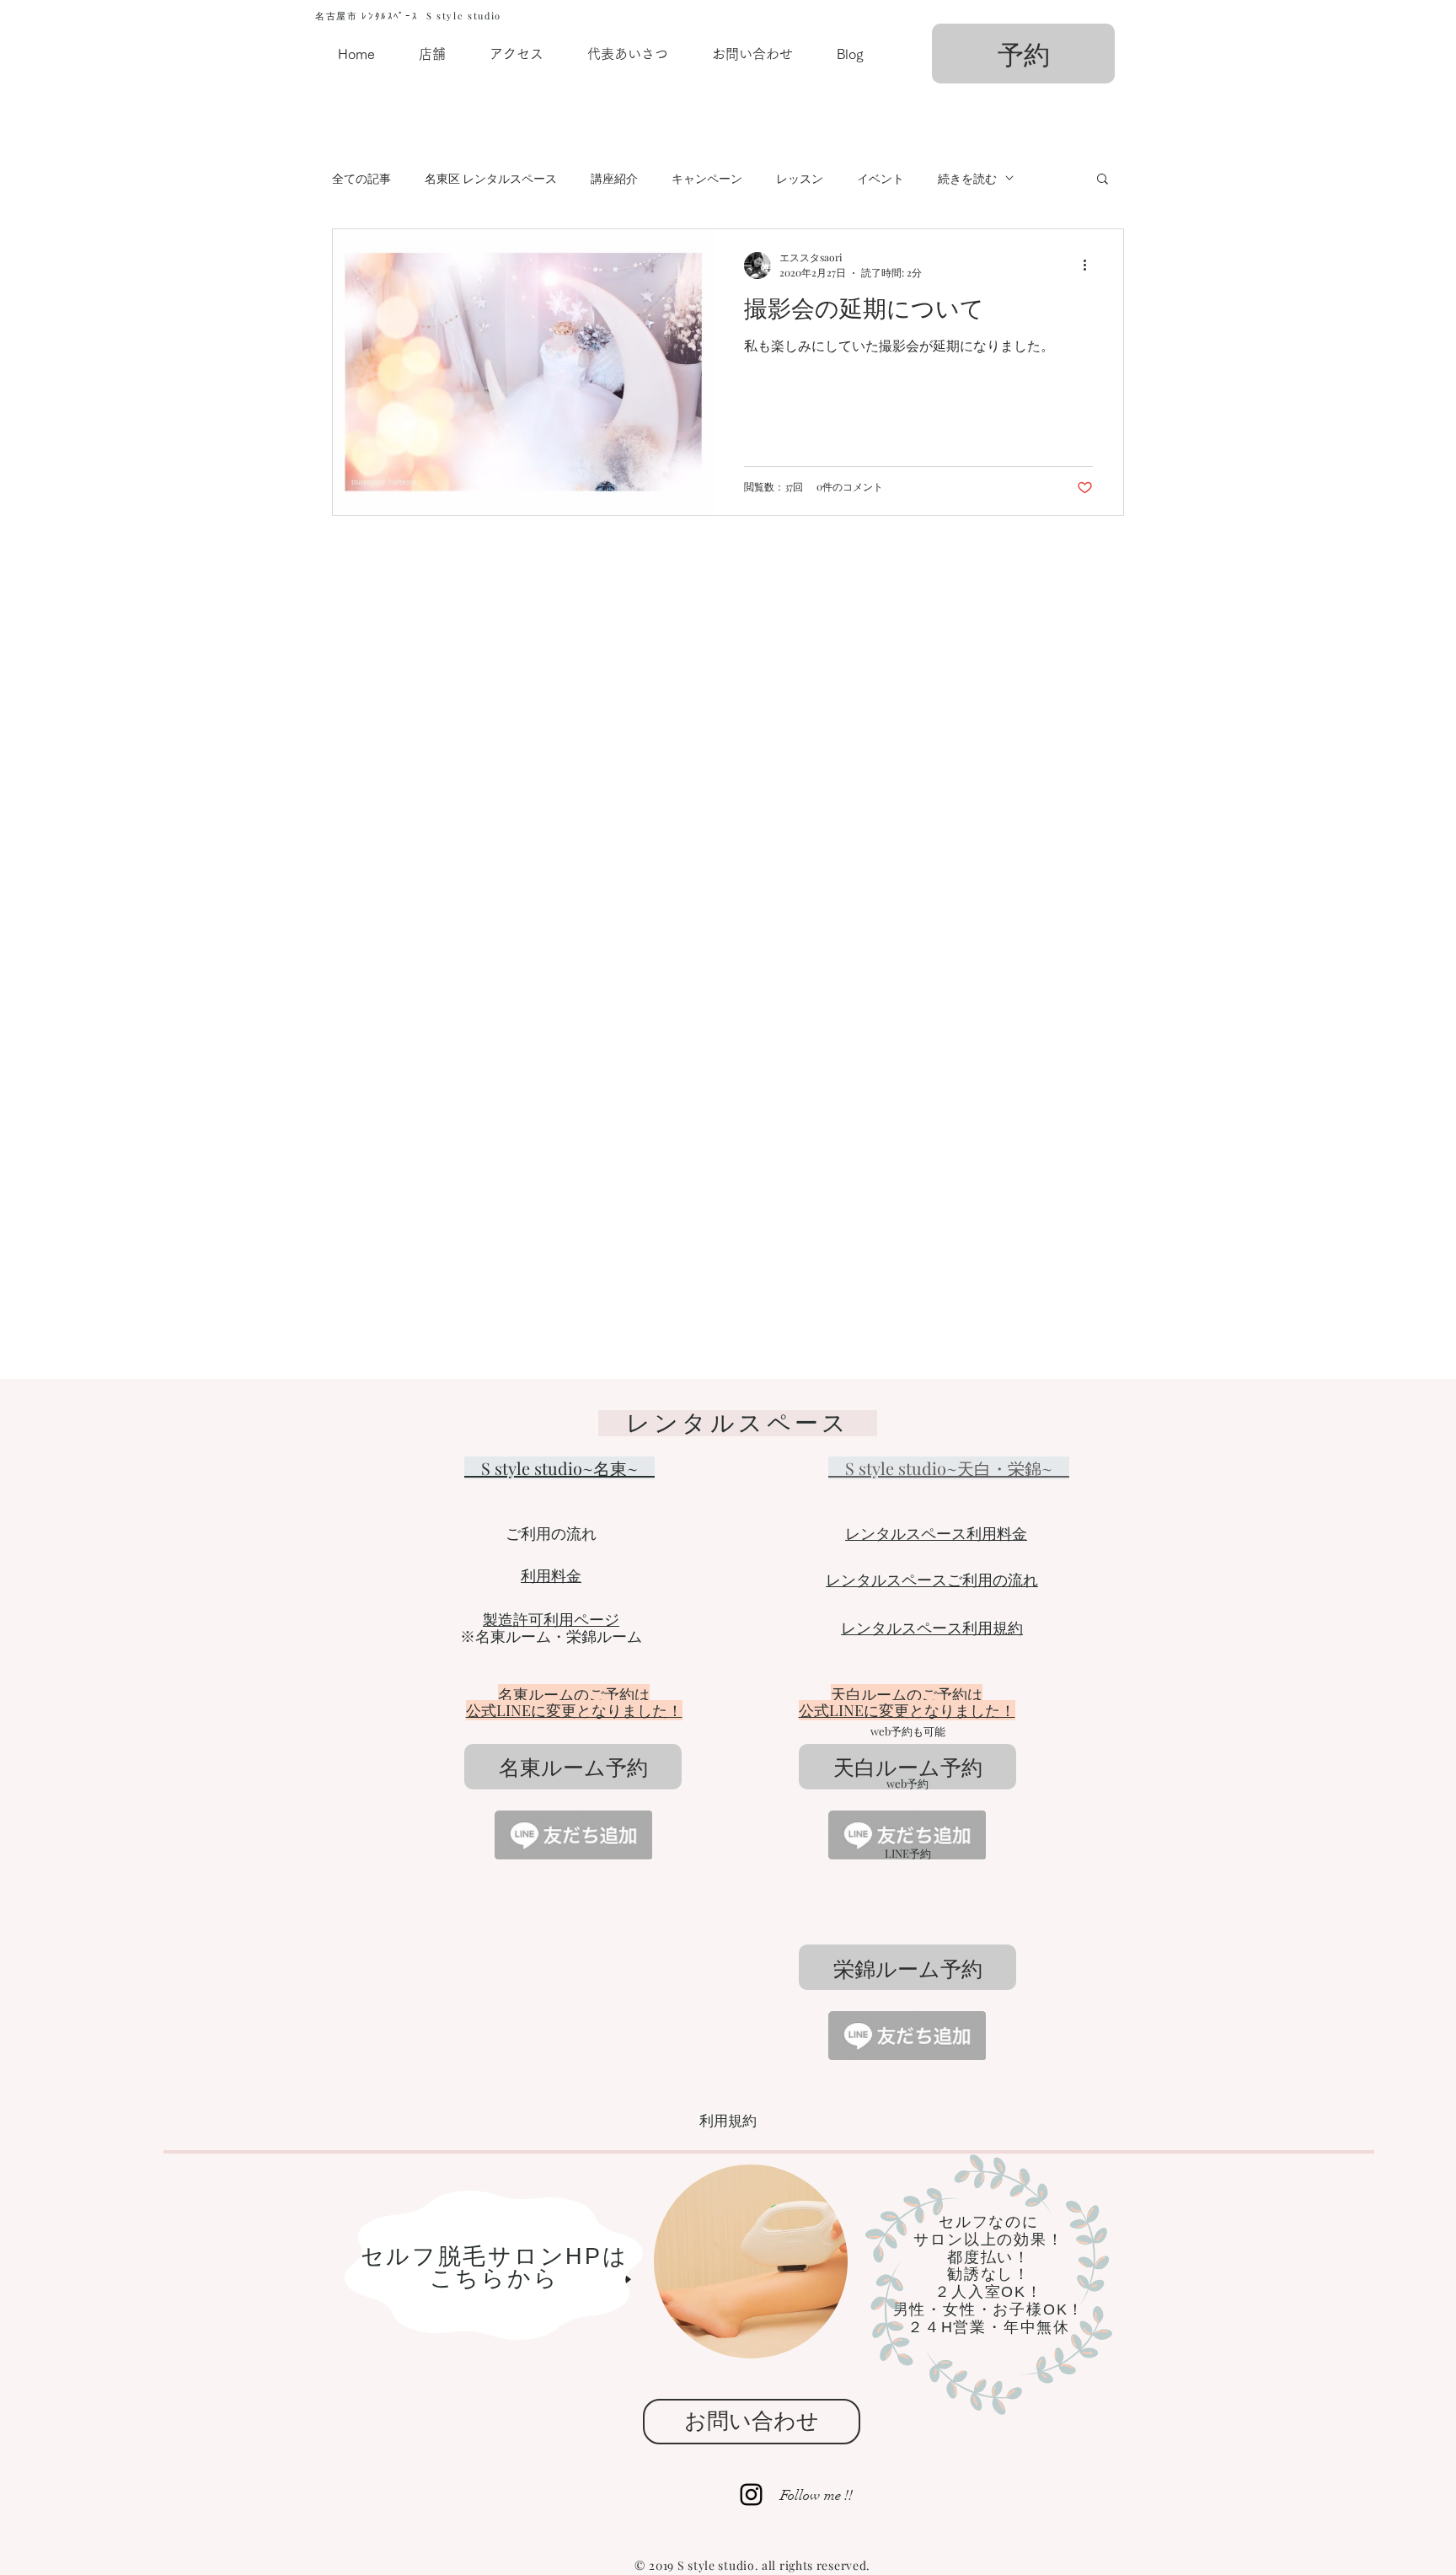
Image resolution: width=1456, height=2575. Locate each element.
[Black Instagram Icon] (751, 2495)
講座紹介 (614, 178)
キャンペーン (707, 178)
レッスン (800, 178)
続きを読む (967, 178)
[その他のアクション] (1090, 266)
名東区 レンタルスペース (491, 178)
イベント (881, 178)
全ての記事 (361, 178)
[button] (1103, 180)
